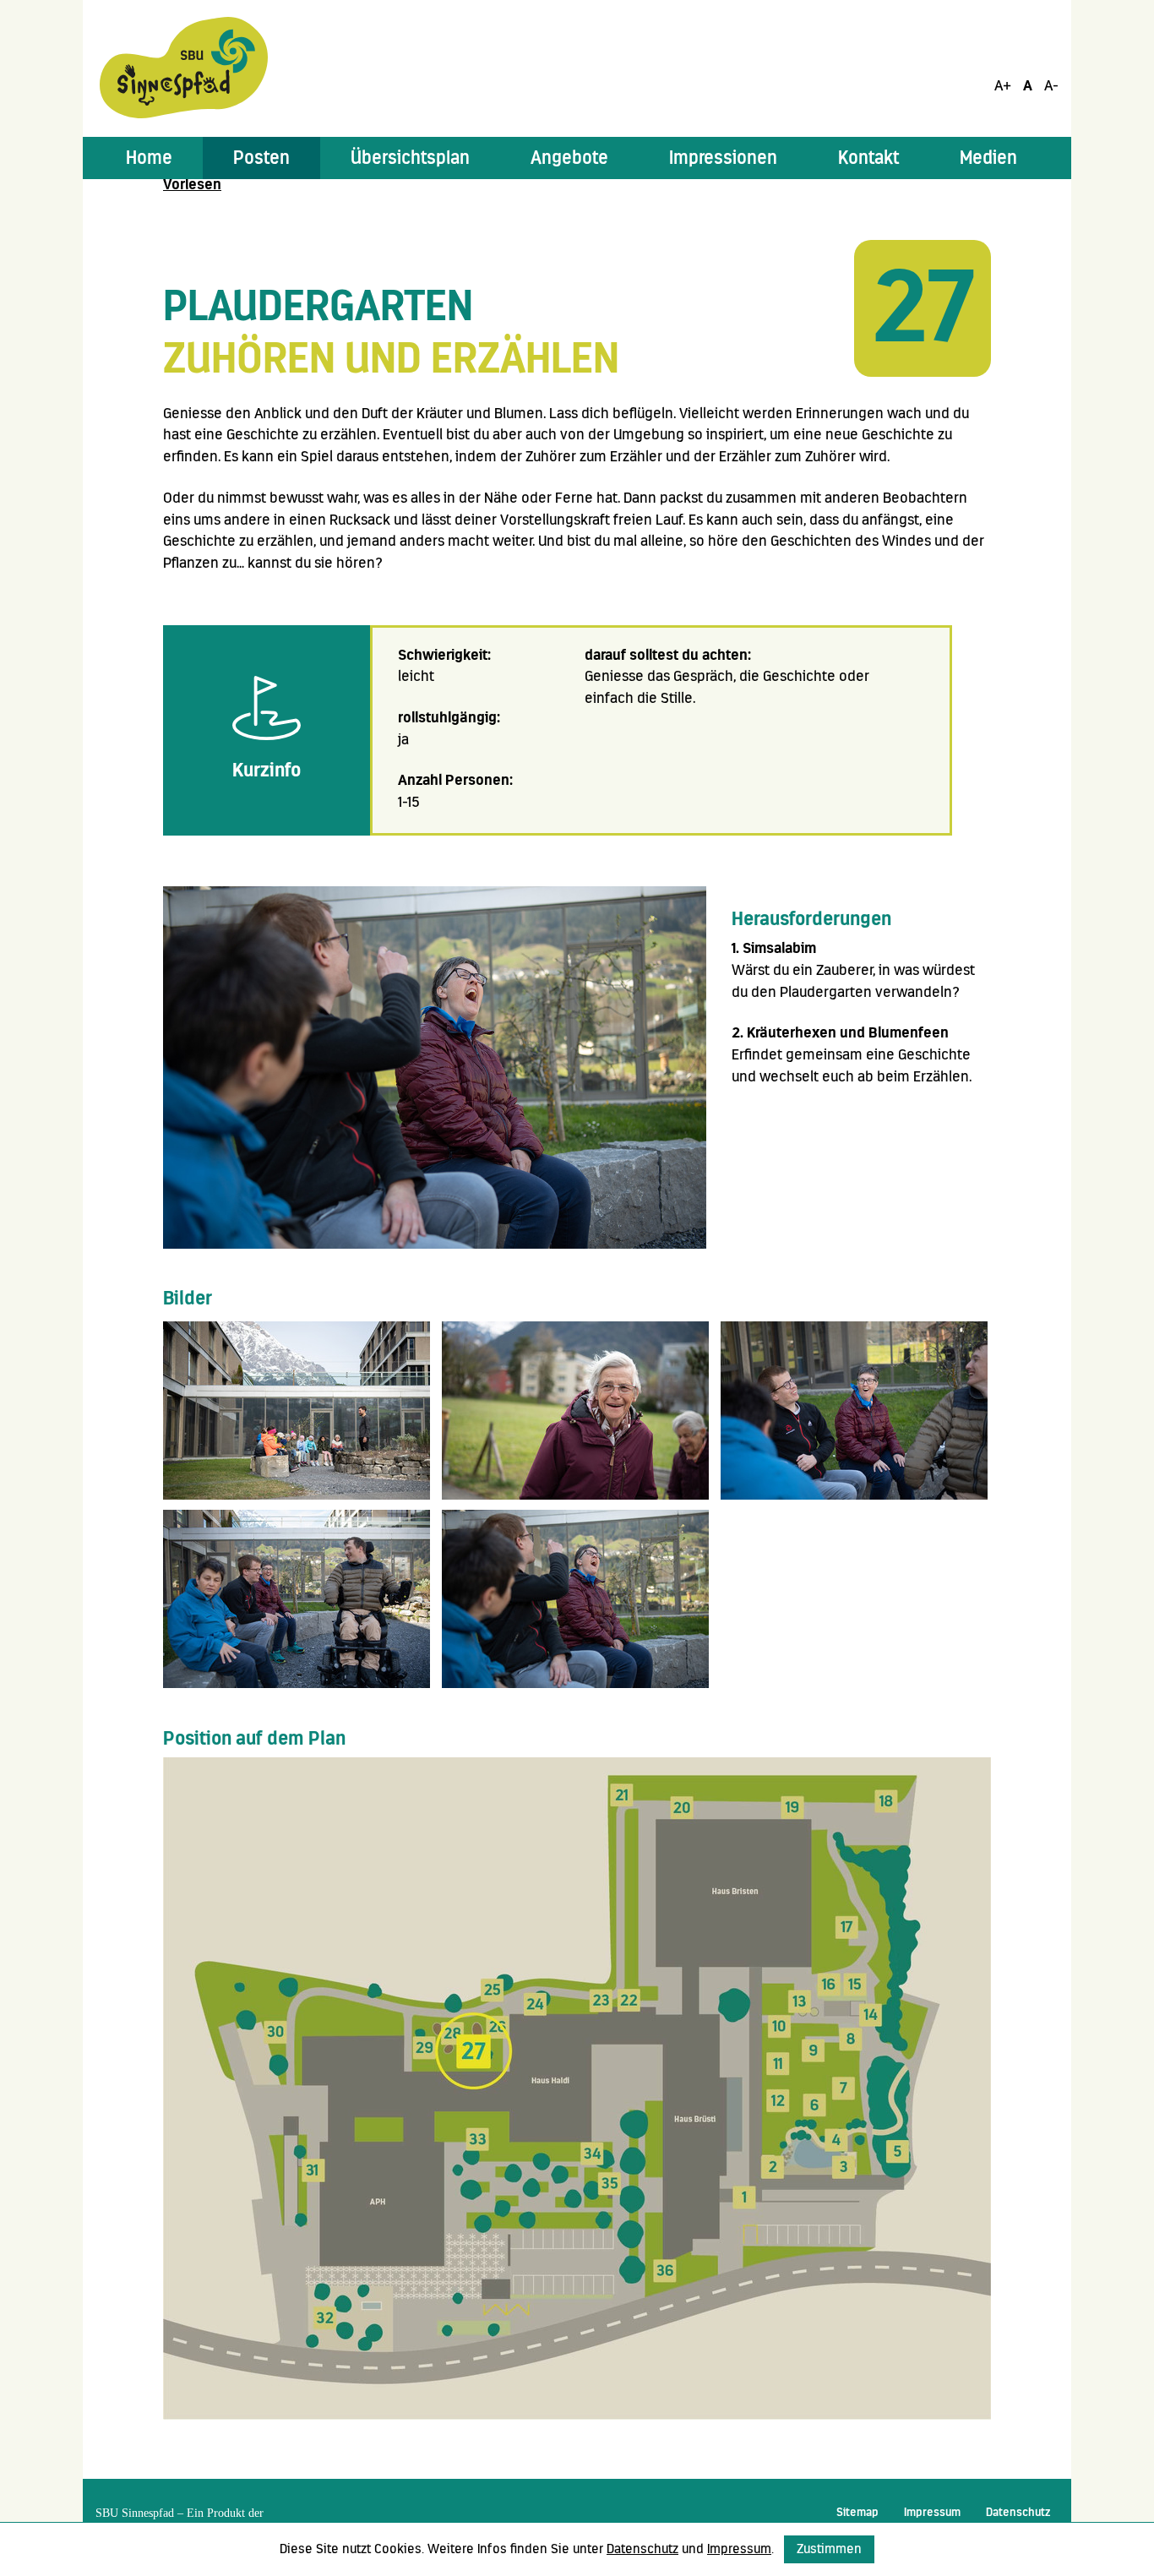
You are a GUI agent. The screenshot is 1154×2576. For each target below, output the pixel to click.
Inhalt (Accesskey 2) (37, 162)
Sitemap (857, 2512)
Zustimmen (829, 2549)
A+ (1003, 85)
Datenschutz (1018, 2512)
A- (1051, 85)
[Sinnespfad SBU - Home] (184, 67)
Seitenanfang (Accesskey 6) (44, 358)
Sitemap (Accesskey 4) (37, 292)
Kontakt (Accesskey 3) (37, 227)
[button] (261, 158)
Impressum (932, 2512)
